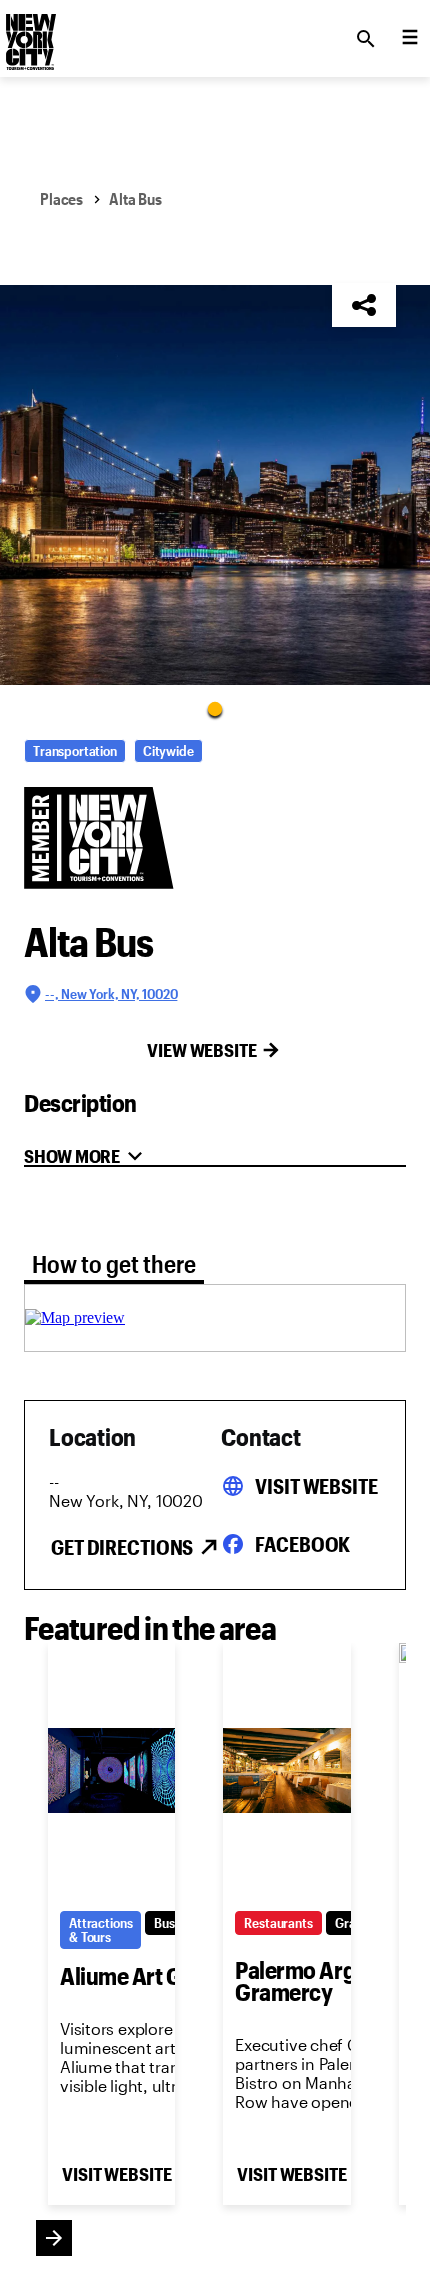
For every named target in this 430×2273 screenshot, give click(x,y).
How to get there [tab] (114, 1263)
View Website (202, 1050)
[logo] (29, 33)
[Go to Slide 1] (215, 708)
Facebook (302, 1544)
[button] (215, 485)
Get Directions (122, 1547)
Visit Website (316, 1486)
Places (61, 198)
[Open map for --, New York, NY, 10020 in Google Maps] (75, 1317)
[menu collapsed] (410, 39)
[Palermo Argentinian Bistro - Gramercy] (286, 1771)
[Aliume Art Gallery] (111, 1771)
